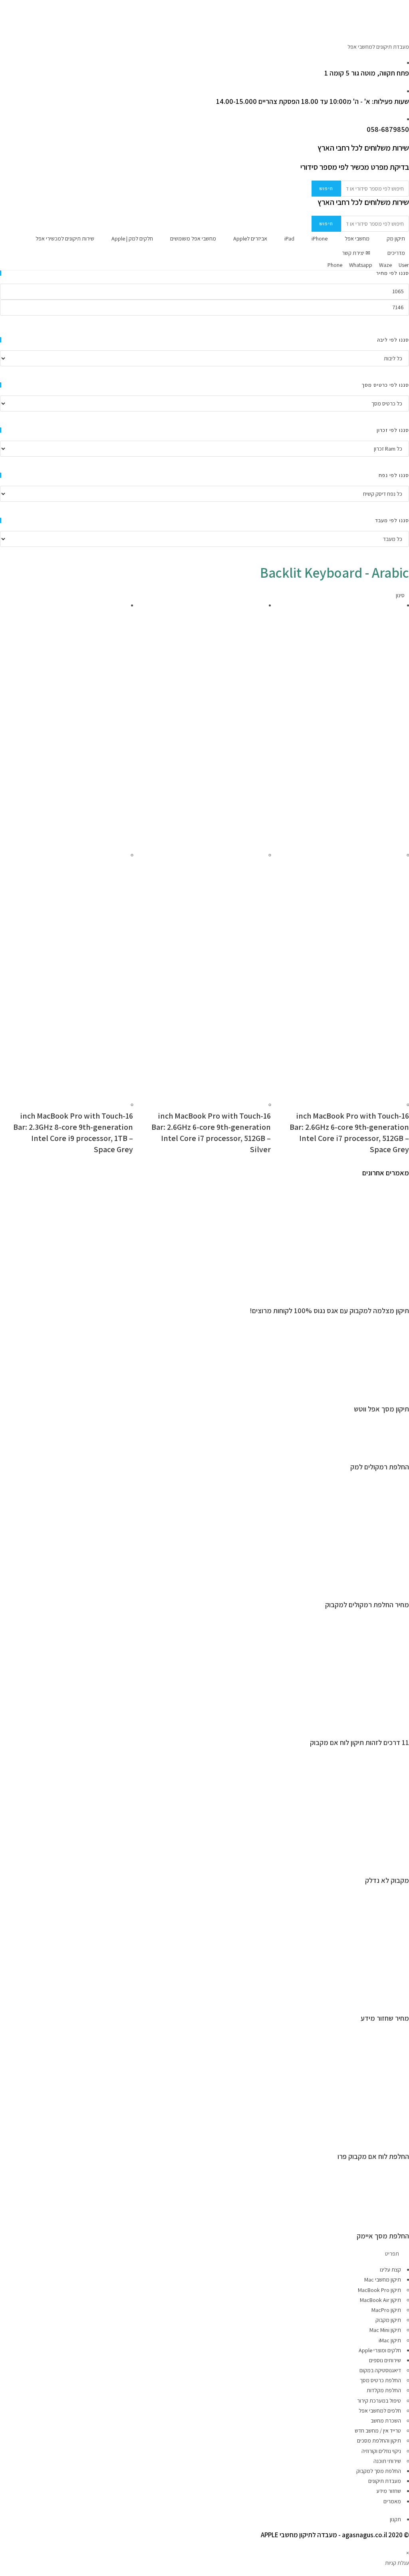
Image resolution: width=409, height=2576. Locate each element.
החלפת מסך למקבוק (379, 2471)
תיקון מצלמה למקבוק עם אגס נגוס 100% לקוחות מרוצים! (329, 1311)
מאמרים (392, 2501)
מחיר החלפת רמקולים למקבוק (367, 1605)
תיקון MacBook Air (380, 2300)
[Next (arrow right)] (395, 1288)
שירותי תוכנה (387, 2461)
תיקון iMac (390, 2340)
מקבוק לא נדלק (387, 1880)
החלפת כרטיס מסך (380, 2380)
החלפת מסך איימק (383, 2236)
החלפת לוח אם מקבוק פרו (373, 2156)
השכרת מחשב (386, 2421)
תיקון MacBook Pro (379, 2290)
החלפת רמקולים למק (380, 1467)
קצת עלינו (390, 2270)
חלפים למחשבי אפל (380, 2411)
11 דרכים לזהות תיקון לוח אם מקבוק (359, 1742)
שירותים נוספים (385, 2360)
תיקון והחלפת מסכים (379, 2441)
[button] (204, 2254)
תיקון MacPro (386, 2310)
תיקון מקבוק (388, 2320)
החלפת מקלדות (384, 2390)
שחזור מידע (389, 2491)
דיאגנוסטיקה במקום (380, 2370)
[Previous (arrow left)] (14, 1288)
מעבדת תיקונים (385, 2481)
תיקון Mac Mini (385, 2330)
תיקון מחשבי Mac (383, 2280)
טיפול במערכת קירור (379, 2401)
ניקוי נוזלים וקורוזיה (381, 2451)
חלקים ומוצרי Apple (380, 2350)
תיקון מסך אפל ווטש (381, 1409)
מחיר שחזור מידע (385, 2018)
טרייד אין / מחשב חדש (378, 2431)
